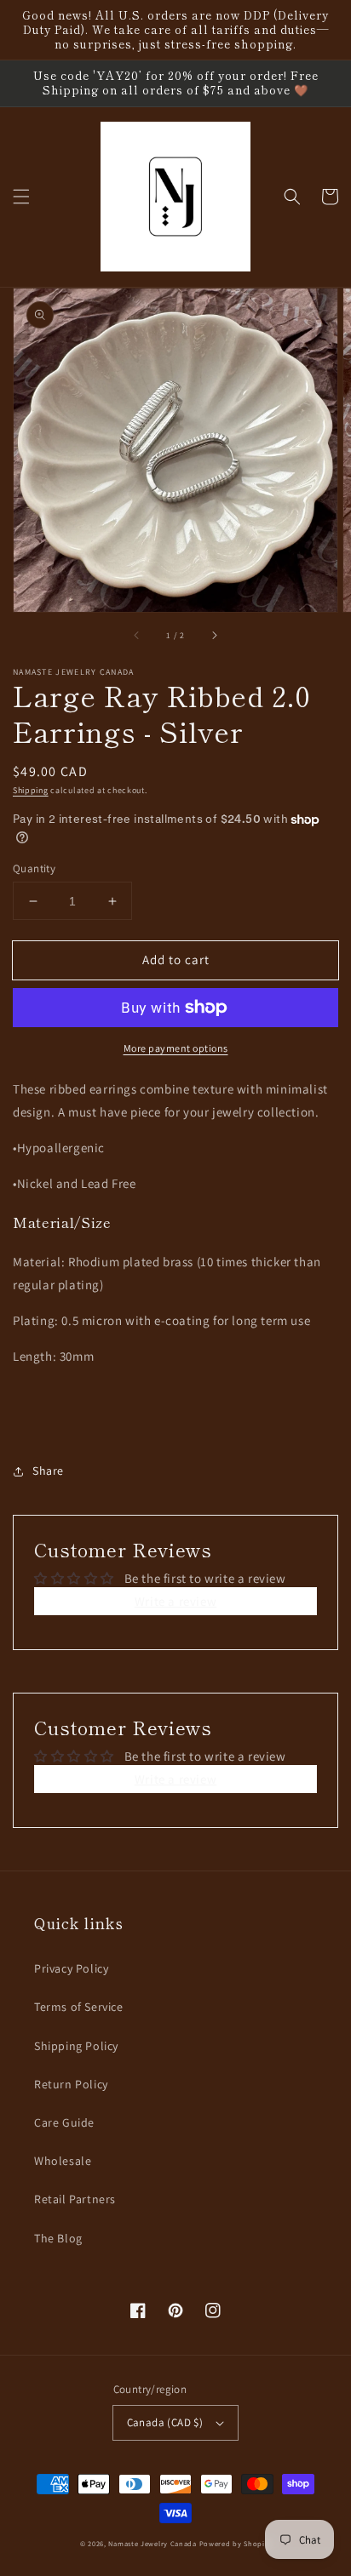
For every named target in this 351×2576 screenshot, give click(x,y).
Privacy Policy (71, 1968)
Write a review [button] (175, 1601)
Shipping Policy (76, 2046)
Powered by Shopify (236, 2543)
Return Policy (71, 2084)
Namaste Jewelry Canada (152, 2543)
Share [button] (48, 1471)
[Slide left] (137, 636)
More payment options (176, 1048)
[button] (21, 197)
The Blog (58, 2238)
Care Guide (64, 2122)
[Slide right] (214, 636)
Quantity (34, 868)
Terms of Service (79, 2007)
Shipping (31, 790)
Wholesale (63, 2161)
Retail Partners (75, 2199)
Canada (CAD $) (165, 2422)
